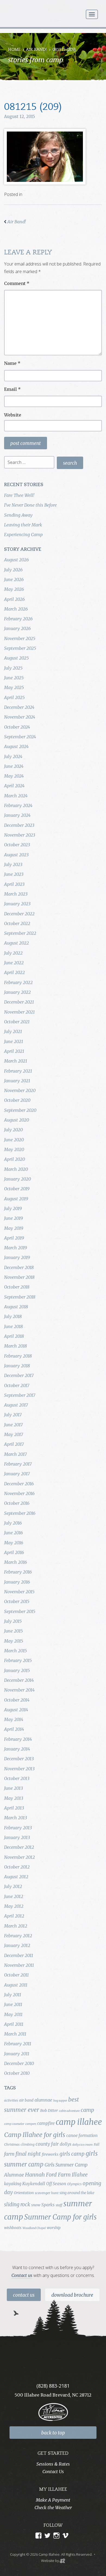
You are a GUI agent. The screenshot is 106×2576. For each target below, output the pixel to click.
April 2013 (14, 1808)
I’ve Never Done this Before (30, 505)
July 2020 (13, 1130)
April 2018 (14, 1336)
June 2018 (13, 1326)
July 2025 (13, 668)
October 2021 (17, 1022)
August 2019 (16, 1199)
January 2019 (17, 1257)
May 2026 (14, 589)
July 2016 (13, 1523)
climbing (28, 2144)
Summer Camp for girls (60, 2217)
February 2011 (18, 2044)
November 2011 (19, 1965)
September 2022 (20, 933)
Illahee (80, 2175)
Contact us (22, 2275)
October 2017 (17, 1385)
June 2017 (13, 1425)
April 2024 (14, 786)
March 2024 (16, 796)
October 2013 (17, 1778)
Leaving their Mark (23, 525)
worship (54, 2228)
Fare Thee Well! (19, 495)
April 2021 (14, 1051)
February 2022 (18, 982)
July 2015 (13, 1621)
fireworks (50, 2154)
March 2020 (16, 1169)
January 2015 (17, 1670)
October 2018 (17, 1287)
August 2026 (16, 560)
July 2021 (13, 1031)
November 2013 (19, 1769)
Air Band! (36, 50)
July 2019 (13, 1208)
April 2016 (14, 1552)
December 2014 (19, 1680)
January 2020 (18, 1179)
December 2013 (19, 1759)
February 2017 (18, 1464)
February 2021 (18, 1071)
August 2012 (16, 1877)
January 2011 (17, 2054)
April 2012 (14, 1916)
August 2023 (16, 855)
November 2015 (19, 1592)
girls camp (72, 2154)
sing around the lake (77, 2193)
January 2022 (17, 992)
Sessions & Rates (53, 2464)
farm (9, 2154)
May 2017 (14, 1434)
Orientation (24, 2193)
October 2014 (17, 1700)
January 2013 (17, 1837)
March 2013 (15, 1818)
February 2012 (18, 1936)
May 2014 (14, 1719)
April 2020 (15, 1159)
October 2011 (16, 1975)
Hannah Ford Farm (48, 2175)
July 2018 (13, 1316)
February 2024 (18, 805)
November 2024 (20, 717)
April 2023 (14, 884)
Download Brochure (72, 2295)
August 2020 (17, 1120)
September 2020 (20, 1110)
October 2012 (17, 1867)
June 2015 (13, 1631)
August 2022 (16, 943)
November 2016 (19, 1493)
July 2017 (13, 1415)
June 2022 (14, 963)
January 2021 (17, 1081)
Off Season (56, 2184)
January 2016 (17, 1582)
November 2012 (19, 1857)
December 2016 (19, 1484)
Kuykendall (34, 2184)
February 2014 (18, 1739)
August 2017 (16, 1405)
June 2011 (13, 2004)
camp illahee (79, 2122)
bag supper (60, 2101)
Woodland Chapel (34, 2228)
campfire (46, 2123)
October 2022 (17, 923)
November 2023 (20, 835)
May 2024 (14, 776)
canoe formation (82, 2136)
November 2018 (19, 1277)
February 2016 (18, 1572)
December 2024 (19, 707)
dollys (66, 2144)
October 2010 (17, 2073)
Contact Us (24, 2295)
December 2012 (19, 1847)
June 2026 (14, 579)
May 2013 (14, 1798)
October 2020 (17, 1100)
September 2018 (20, 1297)
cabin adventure (69, 2111)
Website (13, 415)
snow (36, 2205)
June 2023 (14, 874)
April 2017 (14, 1444)
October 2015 (17, 1601)
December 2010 (19, 2063)
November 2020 (20, 1090)
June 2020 (14, 1140)
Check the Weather (53, 2508)
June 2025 (14, 678)
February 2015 (18, 1660)
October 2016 (17, 1503)
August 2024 (16, 746)
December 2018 (19, 1267)
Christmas (12, 2144)
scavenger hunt (47, 2193)
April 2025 (14, 697)
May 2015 (14, 1641)
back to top (53, 2433)
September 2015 (20, 1611)
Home (14, 50)
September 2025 (20, 648)
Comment (17, 283)
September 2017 (20, 1395)
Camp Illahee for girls (35, 2135)
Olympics (74, 2184)
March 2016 (15, 1562)
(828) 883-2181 (53, 2386)
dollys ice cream (82, 2145)
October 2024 (17, 727)
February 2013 (18, 1828)
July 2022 (13, 953)
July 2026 (13, 570)
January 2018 (17, 1366)
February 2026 (18, 619)
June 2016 (13, 1533)
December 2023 (19, 825)
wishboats (13, 2228)
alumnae (43, 2100)
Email (12, 389)
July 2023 (13, 864)
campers (31, 2124)
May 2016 (14, 1543)
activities (11, 2100)
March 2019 (15, 1248)
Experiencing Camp (23, 535)
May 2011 (13, 2014)
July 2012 (13, 1886)
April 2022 (14, 972)
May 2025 (14, 687)
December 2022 (19, 914)
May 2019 (14, 1228)
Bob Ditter (49, 2110)
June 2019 (13, 1218)
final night (28, 2154)
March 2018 (15, 1346)
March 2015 (15, 1651)
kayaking (13, 2184)
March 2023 (16, 894)
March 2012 (16, 1926)
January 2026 (17, 628)
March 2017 (15, 1454)
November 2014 (19, 1690)
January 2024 (17, 815)
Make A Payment (53, 2500)
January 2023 (17, 904)
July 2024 (13, 756)
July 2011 (13, 1995)
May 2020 (14, 1149)
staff (59, 2205)
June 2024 (14, 766)
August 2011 (16, 1985)
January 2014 (17, 1749)
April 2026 (14, 599)
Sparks (48, 2205)
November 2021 (19, 1012)
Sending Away (18, 515)
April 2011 (14, 2024)
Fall (97, 2144)
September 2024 (20, 737)
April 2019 (14, 1238)
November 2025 (20, 638)
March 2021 (16, 1061)
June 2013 (13, 1788)
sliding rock (17, 2205)
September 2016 (20, 1513)
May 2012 (14, 1906)
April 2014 (14, 1729)
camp (87, 2110)
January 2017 (17, 1474)
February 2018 (18, 1356)
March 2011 (15, 2034)
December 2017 (19, 1375)
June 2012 (14, 1896)
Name (12, 363)
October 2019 (17, 1189)
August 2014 (16, 1710)
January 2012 (17, 1945)
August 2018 (16, 1307)
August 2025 (16, 658)
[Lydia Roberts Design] (62, 2560)
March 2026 (16, 609)
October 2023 (17, 845)
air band (26, 2100)
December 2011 (19, 1955)
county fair (47, 2144)
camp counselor (14, 2124)
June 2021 (14, 1041)
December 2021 (19, 1002)
